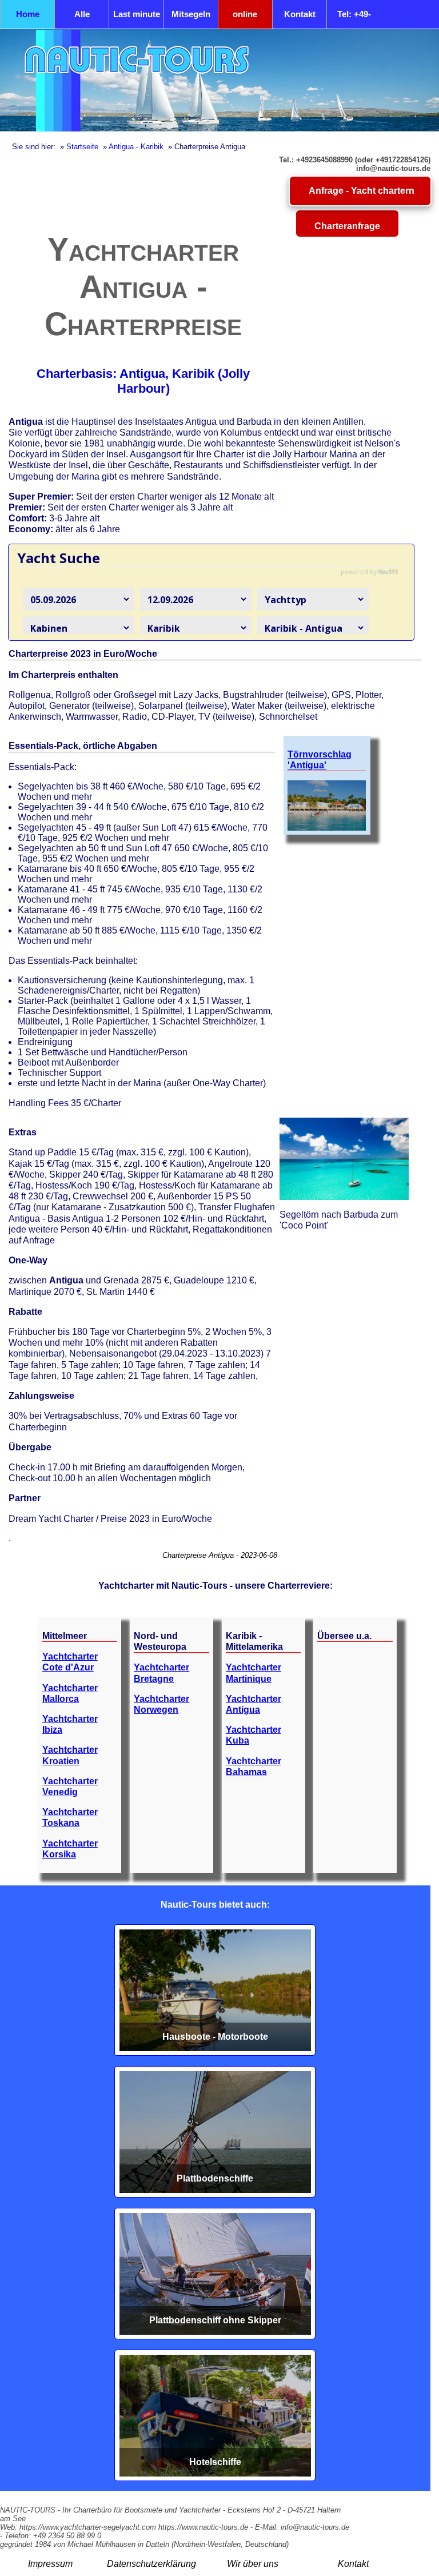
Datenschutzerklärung (151, 2564)
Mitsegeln (191, 14)
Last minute (137, 14)
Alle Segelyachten (82, 19)
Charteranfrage (347, 226)
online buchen (245, 19)
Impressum (50, 2564)
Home (28, 14)
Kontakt (300, 14)
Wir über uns (253, 2564)
